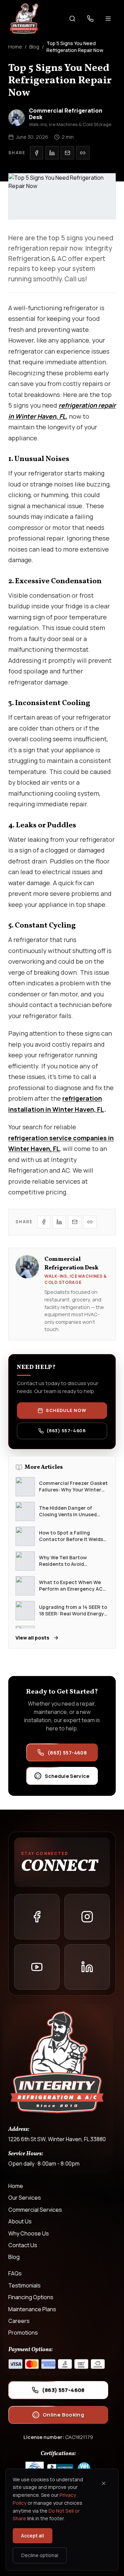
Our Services (25, 2198)
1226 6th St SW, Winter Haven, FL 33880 (57, 2139)
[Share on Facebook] (37, 153)
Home (15, 47)
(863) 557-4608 (66, 1431)
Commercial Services (35, 2210)
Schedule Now (66, 1410)
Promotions (23, 2333)
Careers (19, 2321)
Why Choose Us (29, 2233)
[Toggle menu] (108, 19)
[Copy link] (83, 153)
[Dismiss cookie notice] (104, 2483)
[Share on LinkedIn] (52, 153)
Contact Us (23, 2245)
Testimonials (24, 2285)
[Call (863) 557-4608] (90, 19)
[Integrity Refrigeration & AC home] (24, 19)
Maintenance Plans (32, 2309)
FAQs (15, 2273)
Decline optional (40, 2555)
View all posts (32, 1638)
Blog (34, 47)
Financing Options (31, 2297)
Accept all (33, 2536)
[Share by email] (67, 153)
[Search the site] (72, 19)
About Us (20, 2221)
